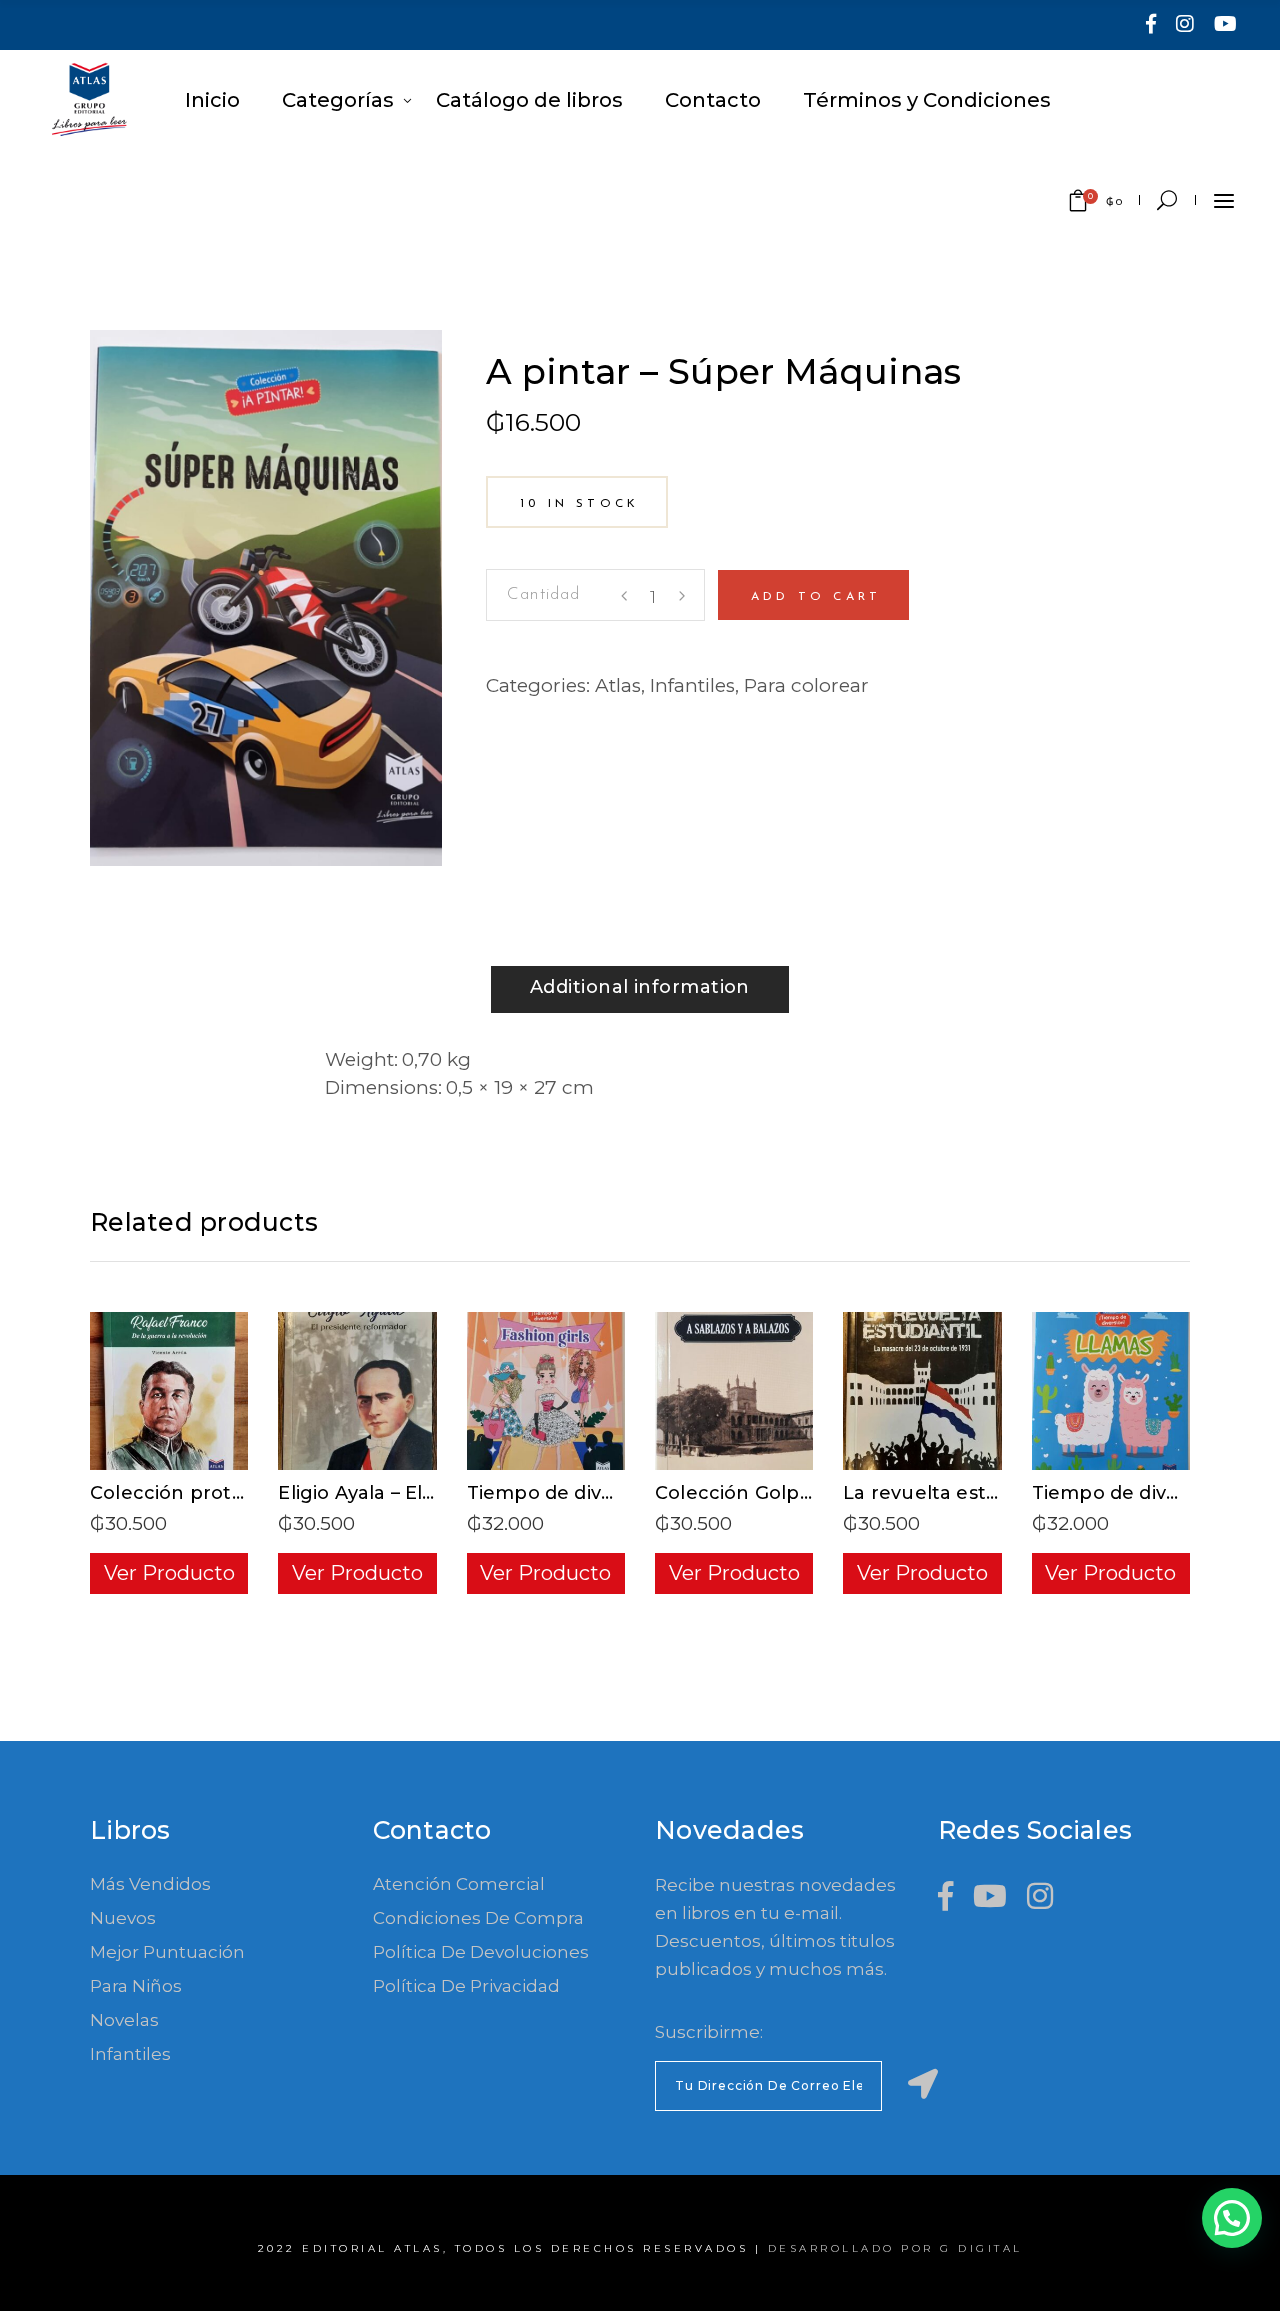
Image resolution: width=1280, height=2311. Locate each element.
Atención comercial (459, 1884)
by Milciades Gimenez (598, 344)
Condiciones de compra (478, 1918)
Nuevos (123, 1918)
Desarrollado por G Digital (895, 2248)
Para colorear (806, 685)
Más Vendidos (150, 1884)
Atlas (618, 685)
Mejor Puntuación (167, 1952)
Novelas (124, 2020)
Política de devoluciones (481, 1952)
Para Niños (136, 1986)
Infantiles (692, 685)
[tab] (640, 989)
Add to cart (816, 597)
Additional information (640, 987)
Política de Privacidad (466, 1986)
